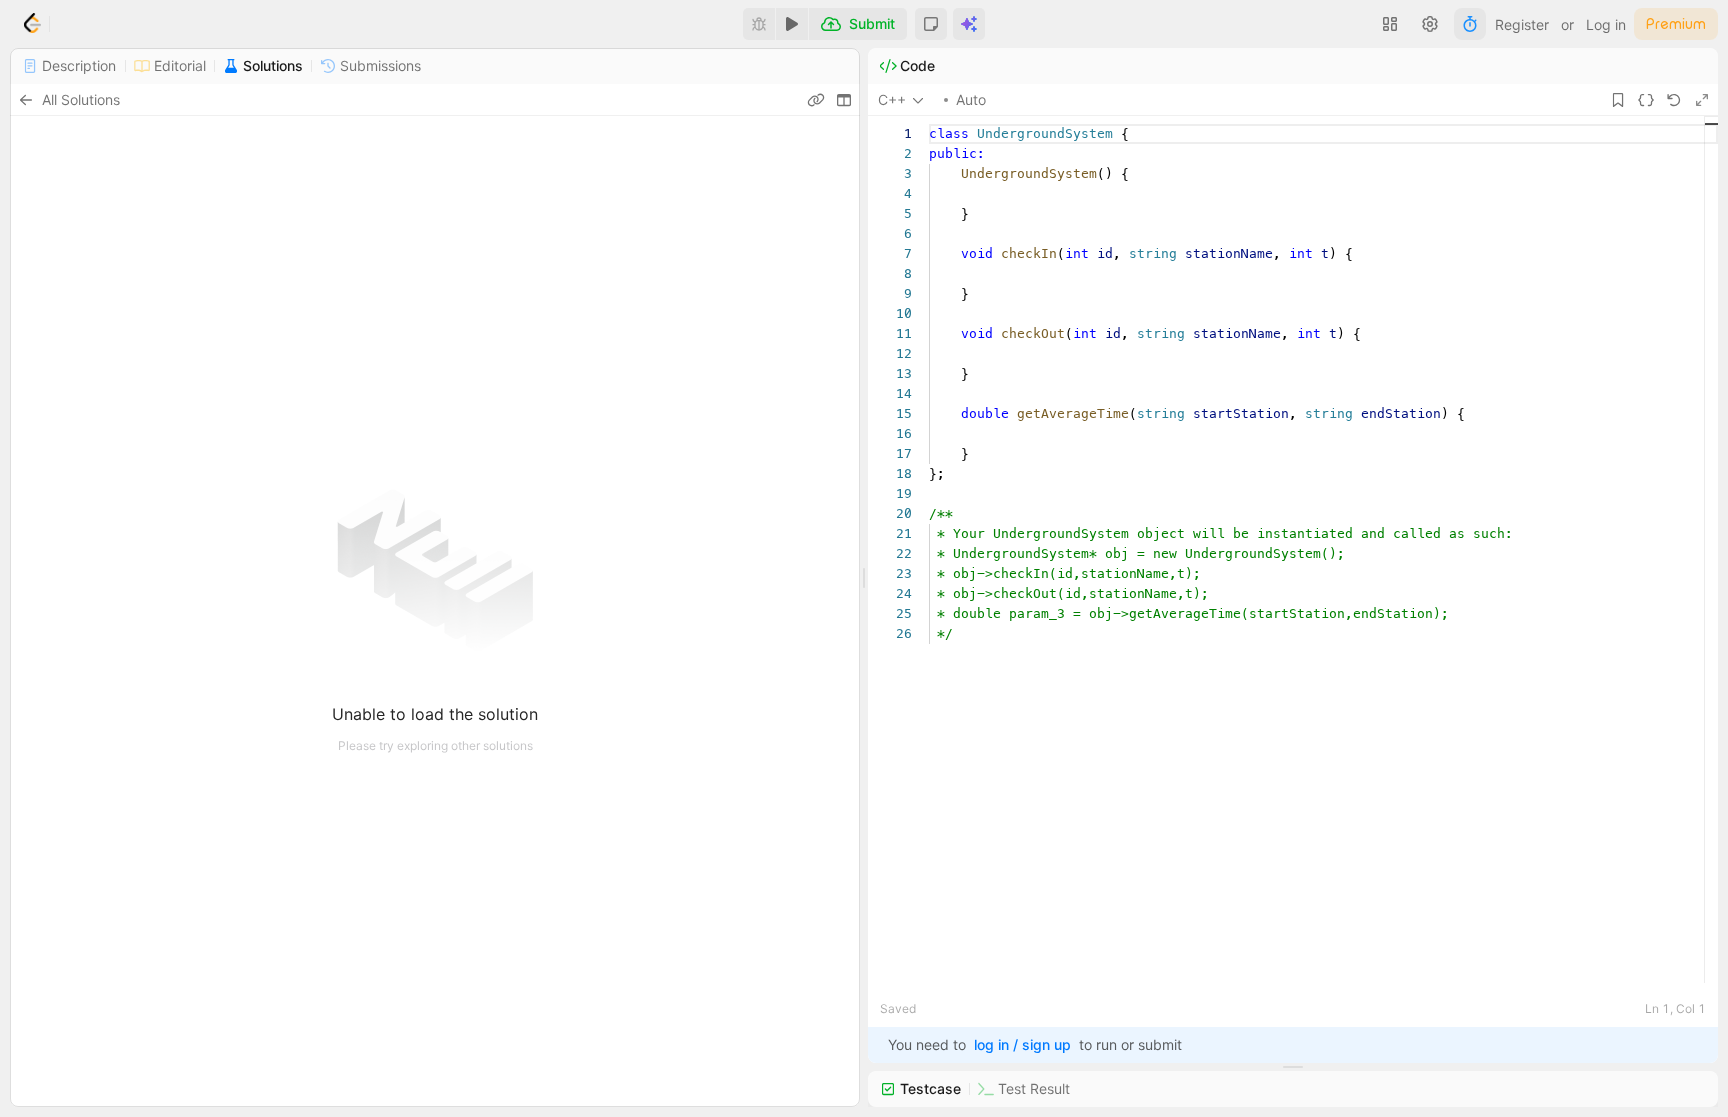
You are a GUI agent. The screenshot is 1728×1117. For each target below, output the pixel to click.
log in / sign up (1022, 1044)
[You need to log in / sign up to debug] (759, 24)
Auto (971, 99)
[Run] (792, 24)
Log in (1606, 24)
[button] (931, 24)
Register (1522, 24)
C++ (892, 99)
